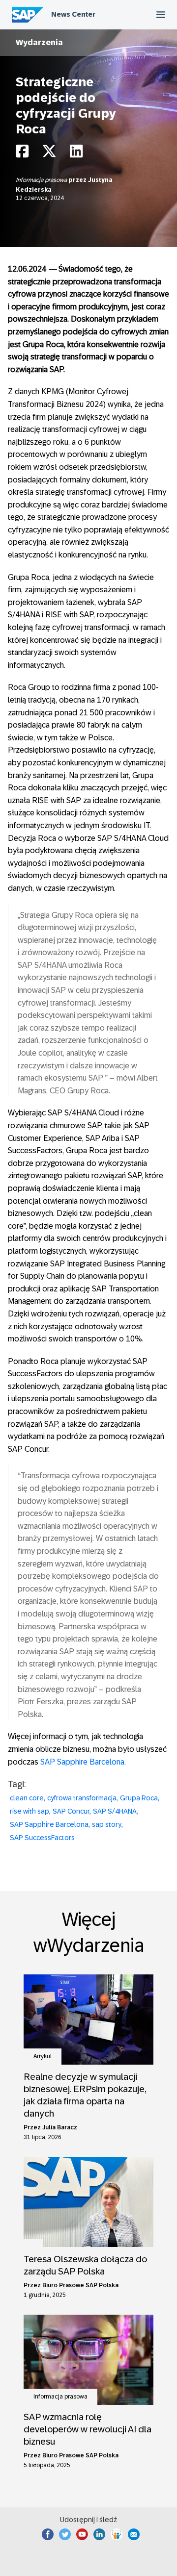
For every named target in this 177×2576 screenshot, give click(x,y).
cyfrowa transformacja (82, 1798)
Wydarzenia (39, 42)
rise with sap (29, 1811)
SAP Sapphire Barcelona (49, 1824)
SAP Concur (71, 1811)
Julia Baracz (60, 2127)
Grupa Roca (139, 1798)
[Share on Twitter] (49, 154)
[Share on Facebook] (22, 154)
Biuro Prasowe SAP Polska (80, 2285)
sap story (107, 1824)
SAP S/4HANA (115, 1811)
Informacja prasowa (42, 180)
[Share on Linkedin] (76, 154)
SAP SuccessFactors (42, 1838)
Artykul (43, 2056)
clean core (27, 1798)
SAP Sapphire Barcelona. (83, 1762)
